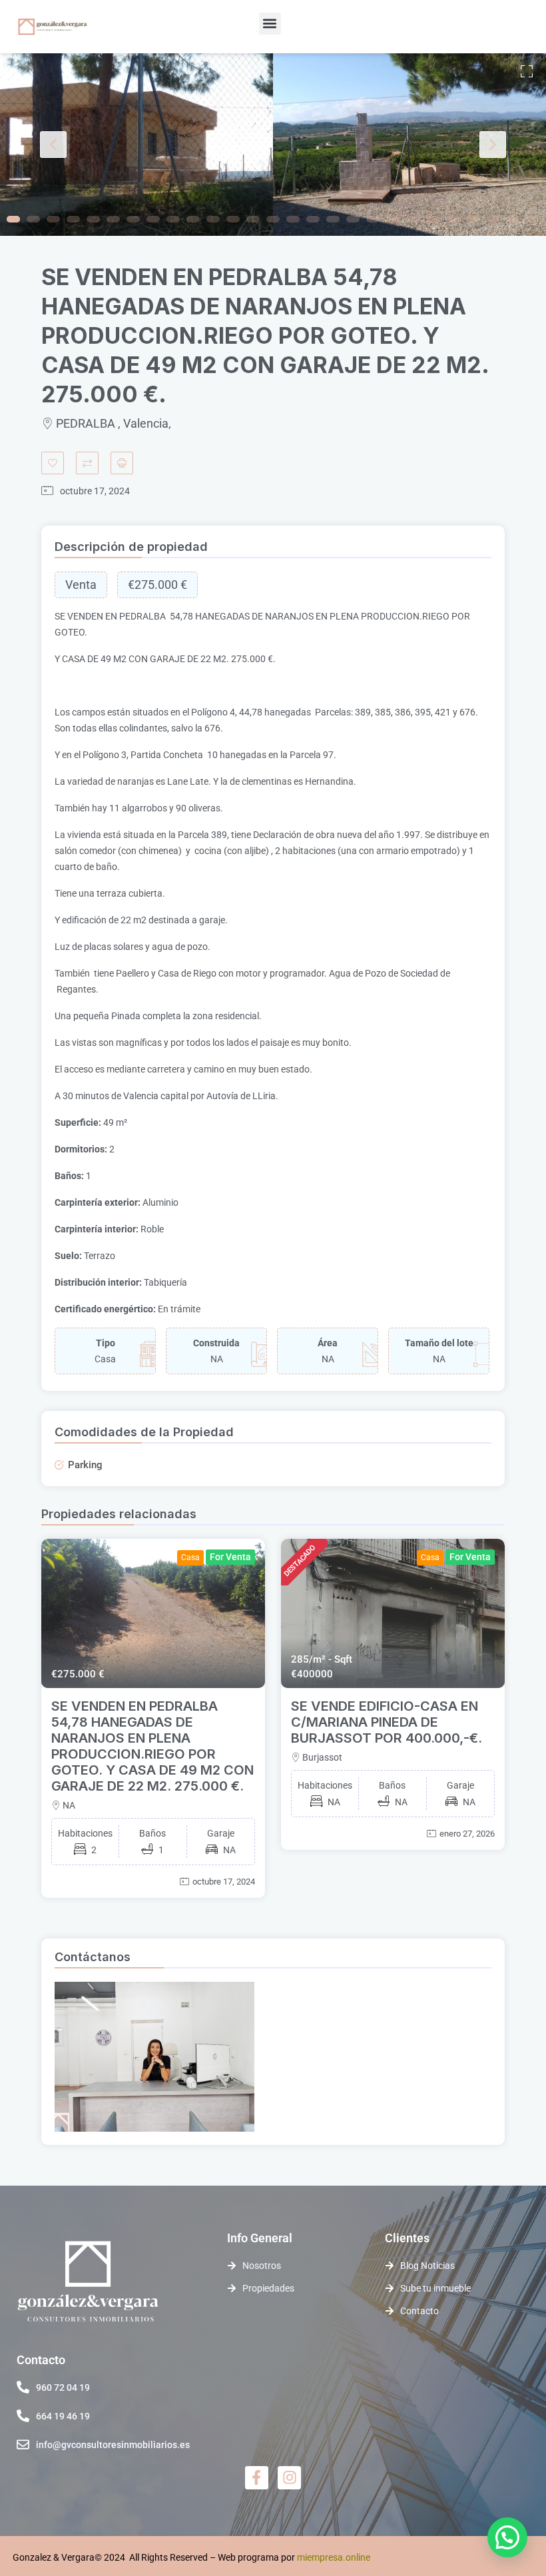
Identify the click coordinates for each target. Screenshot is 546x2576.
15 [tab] (293, 219)
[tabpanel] (136, 145)
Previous (53, 145)
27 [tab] (533, 219)
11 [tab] (213, 219)
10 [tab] (193, 219)
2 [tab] (33, 219)
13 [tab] (253, 219)
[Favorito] (53, 463)
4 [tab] (73, 219)
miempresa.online (334, 2557)
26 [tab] (513, 219)
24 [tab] (473, 219)
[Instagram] (289, 2478)
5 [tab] (93, 219)
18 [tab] (353, 219)
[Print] (122, 463)
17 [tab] (333, 219)
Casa (190, 1557)
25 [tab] (493, 219)
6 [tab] (113, 219)
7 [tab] (133, 219)
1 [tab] (13, 219)
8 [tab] (153, 219)
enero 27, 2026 (467, 1834)
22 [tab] (433, 219)
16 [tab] (313, 219)
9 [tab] (173, 219)
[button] (270, 24)
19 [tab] (373, 219)
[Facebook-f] (257, 2478)
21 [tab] (413, 219)
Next (493, 145)
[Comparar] (87, 463)
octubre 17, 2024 (224, 1882)
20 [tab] (393, 219)
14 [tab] (273, 219)
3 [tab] (53, 219)
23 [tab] (453, 219)
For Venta (230, 1557)
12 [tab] (233, 219)
